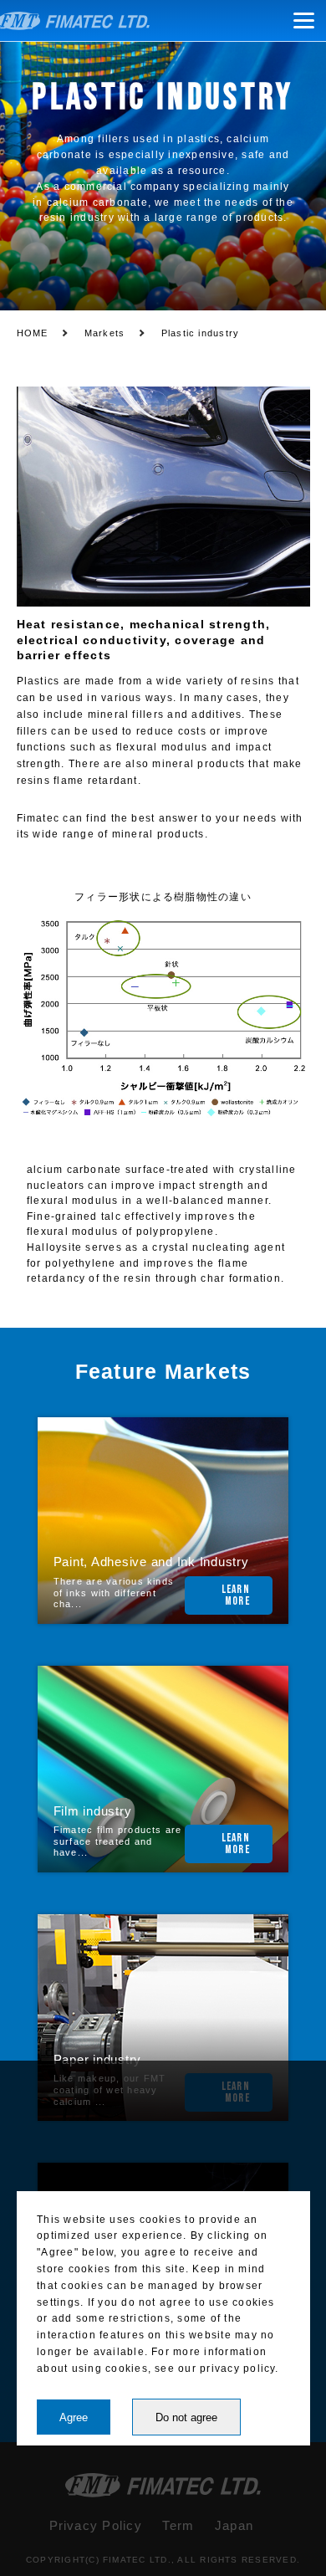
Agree (74, 2417)
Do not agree (186, 2417)
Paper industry (97, 2060)
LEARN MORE (236, 1595)
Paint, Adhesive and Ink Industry (151, 1562)
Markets (105, 333)
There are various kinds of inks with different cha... (114, 1593)
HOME (33, 333)
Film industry (93, 1811)
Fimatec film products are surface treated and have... (118, 1841)
